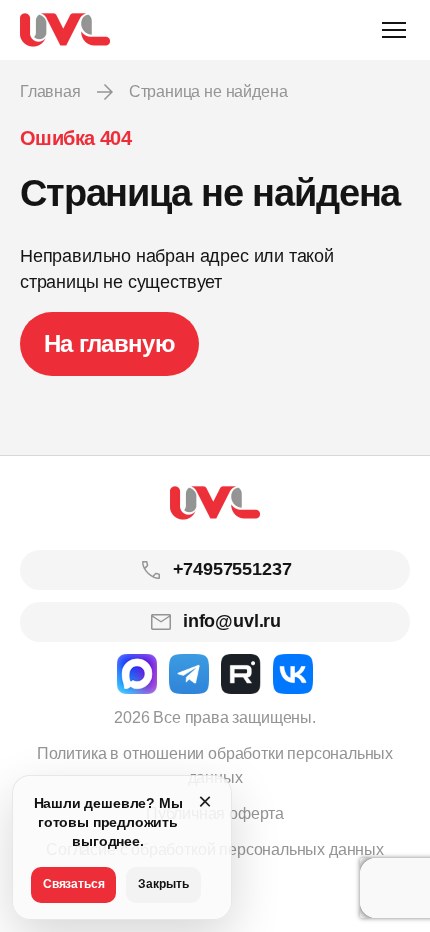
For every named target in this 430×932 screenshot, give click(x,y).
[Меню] (394, 30)
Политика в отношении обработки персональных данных (215, 765)
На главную (109, 343)
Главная (50, 91)
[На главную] (65, 30)
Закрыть (163, 884)
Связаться (73, 884)
